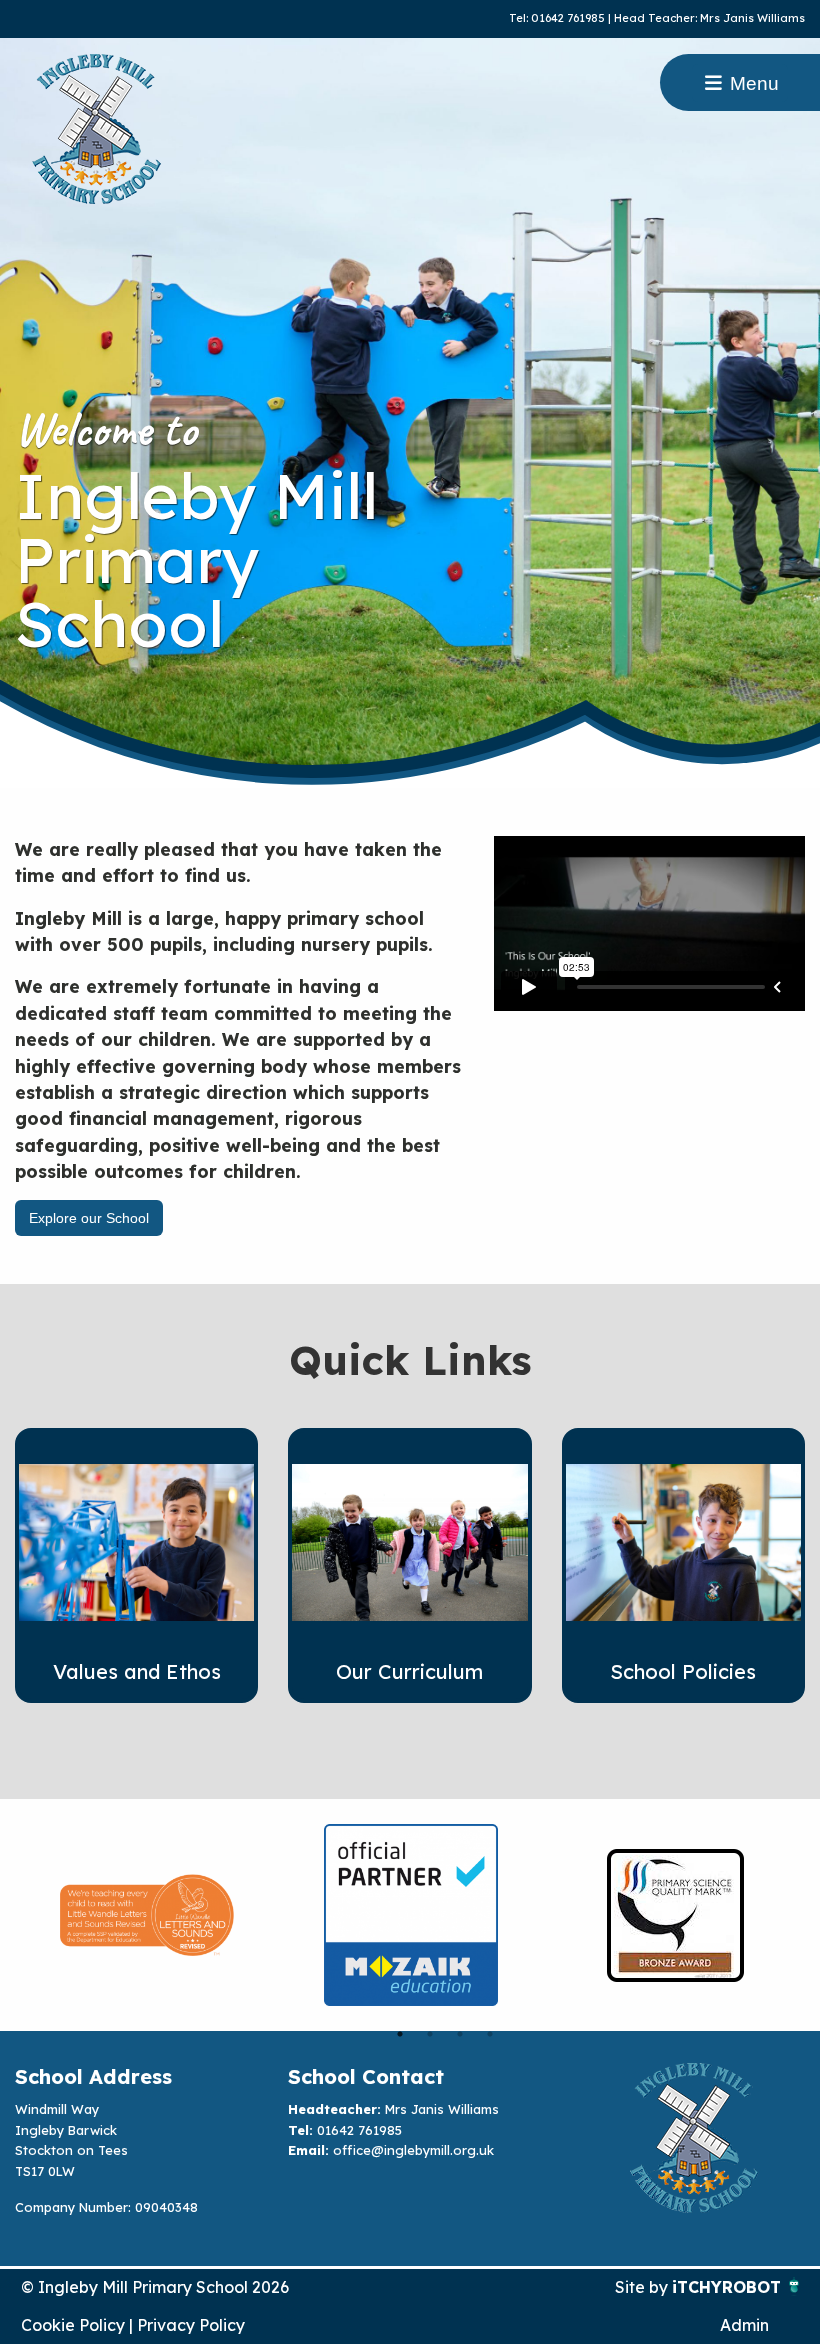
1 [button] (400, 2034)
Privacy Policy (191, 2325)
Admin (744, 2325)
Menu (752, 83)
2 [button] (430, 2034)
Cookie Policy (73, 2325)
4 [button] (490, 2034)
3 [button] (460, 2034)
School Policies (683, 1671)
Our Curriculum (409, 1671)
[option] (147, 1915)
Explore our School (89, 1218)
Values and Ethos (137, 1671)
